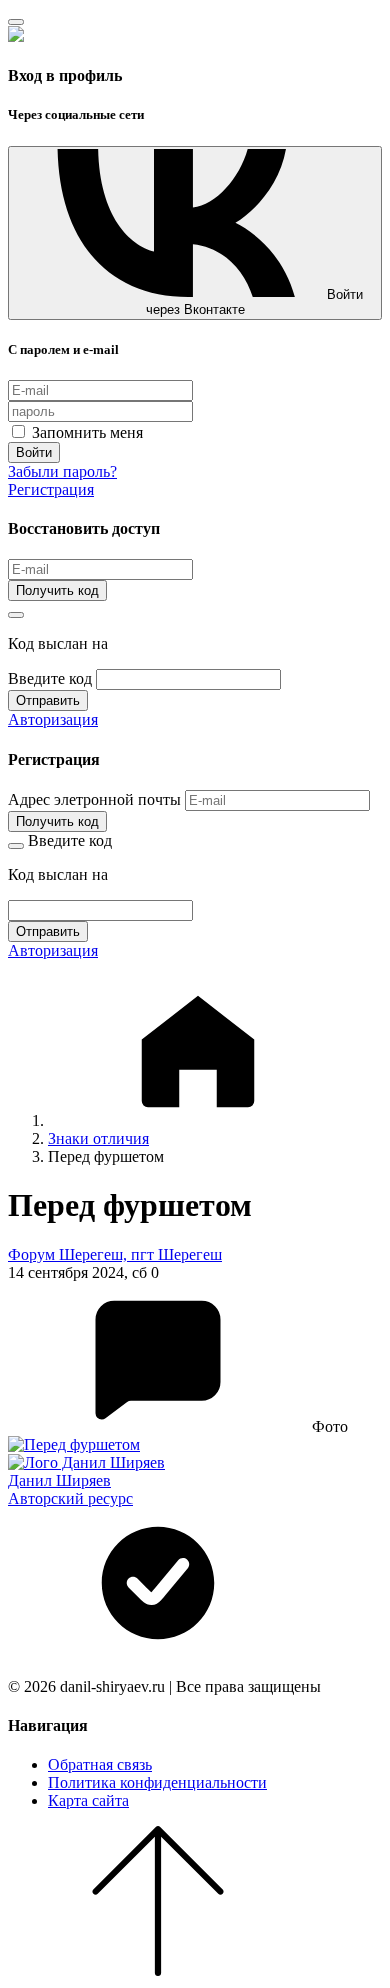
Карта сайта (88, 1800)
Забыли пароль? (62, 471)
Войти (34, 452)
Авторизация (53, 719)
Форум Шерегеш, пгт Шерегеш (115, 1254)
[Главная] (198, 1120)
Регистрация (51, 489)
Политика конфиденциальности (157, 1782)
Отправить (48, 700)
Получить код (57, 590)
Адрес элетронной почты (94, 799)
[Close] (16, 22)
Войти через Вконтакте (255, 302)
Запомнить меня (85, 432)
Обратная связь (100, 1764)
